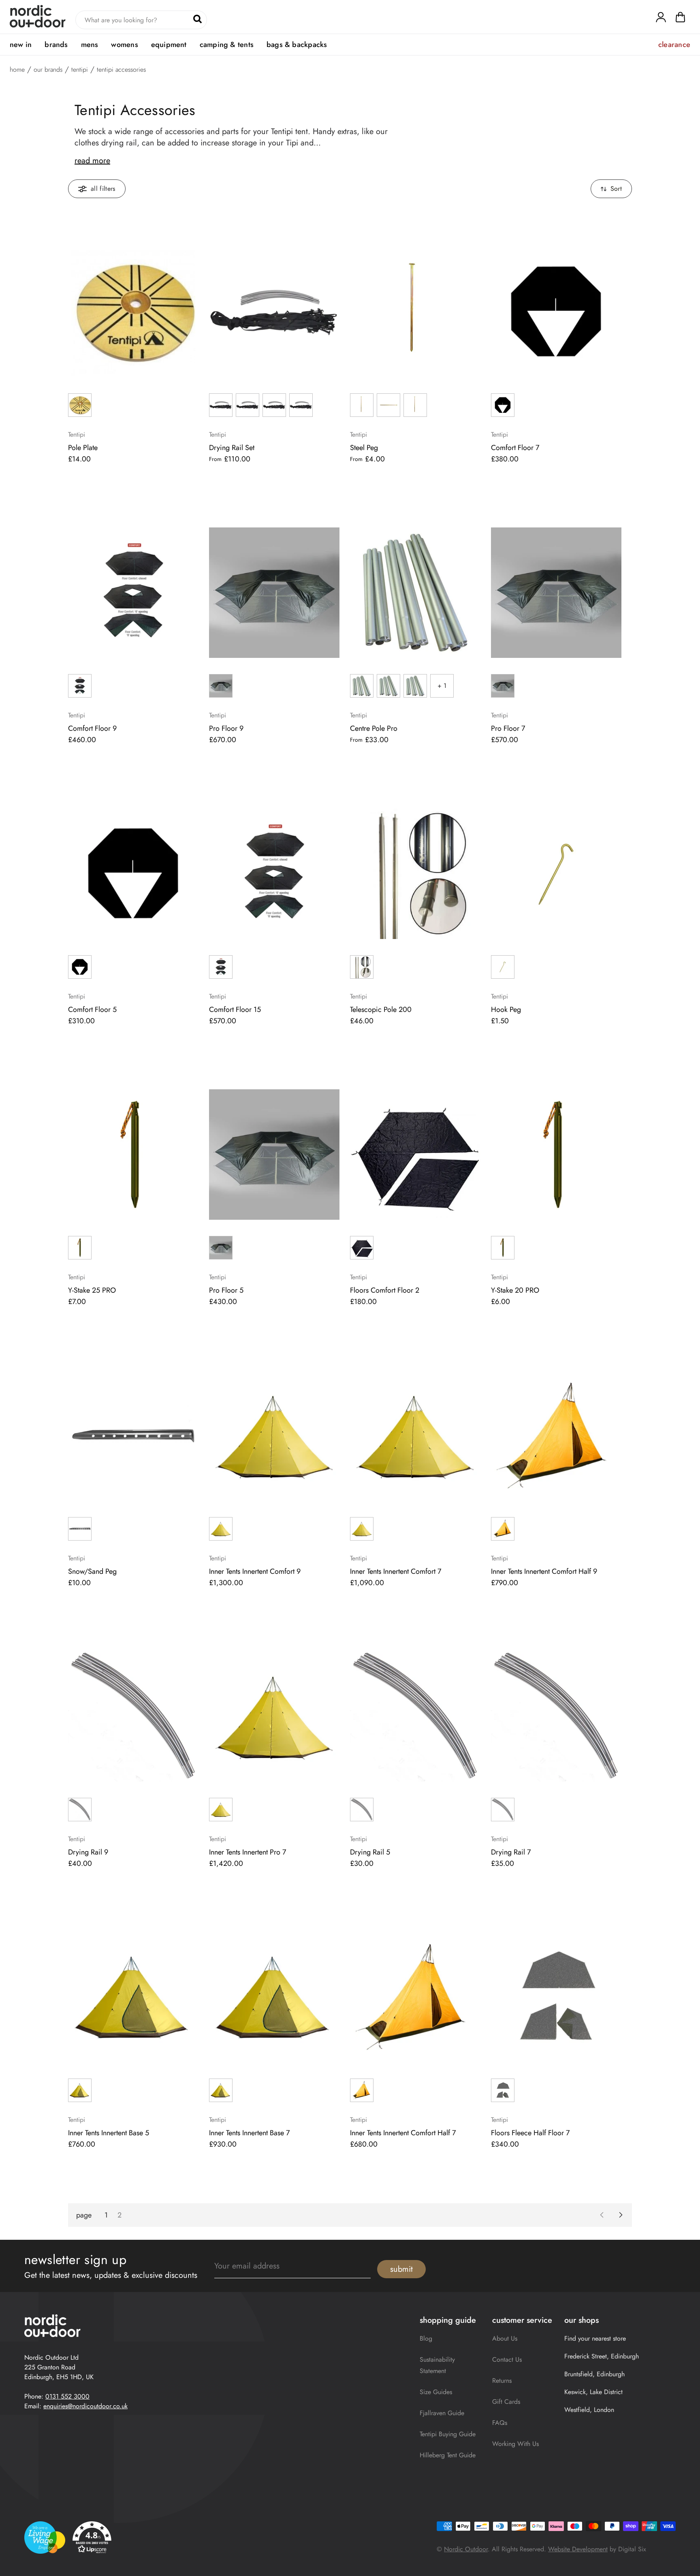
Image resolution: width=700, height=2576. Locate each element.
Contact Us (507, 2359)
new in (21, 45)
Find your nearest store (595, 2338)
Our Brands (48, 70)
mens (90, 45)
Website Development (578, 2549)
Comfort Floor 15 (235, 1009)
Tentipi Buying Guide (448, 2434)
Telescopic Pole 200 (381, 1009)
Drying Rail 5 (370, 1852)
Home (17, 70)
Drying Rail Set (232, 448)
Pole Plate (83, 448)
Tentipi (80, 70)
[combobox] (141, 20)
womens (124, 45)
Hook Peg (506, 1009)
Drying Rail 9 (88, 1852)
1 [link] (106, 2215)
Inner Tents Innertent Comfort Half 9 (544, 1571)
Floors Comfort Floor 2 (385, 1290)
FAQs (500, 2423)
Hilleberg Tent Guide (448, 2455)
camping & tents (227, 45)
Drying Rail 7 (511, 1852)
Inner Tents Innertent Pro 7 (248, 1852)
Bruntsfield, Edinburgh (594, 2374)
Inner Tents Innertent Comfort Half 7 (403, 2133)
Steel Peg (364, 448)
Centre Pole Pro (374, 728)
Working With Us (515, 2444)
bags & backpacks (297, 45)
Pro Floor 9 (226, 728)
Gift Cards (506, 2402)
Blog (426, 2338)
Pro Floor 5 (226, 1290)
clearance (674, 45)
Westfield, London (589, 2410)
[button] (680, 19)
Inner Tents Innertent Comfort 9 (255, 1571)
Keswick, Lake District (593, 2392)
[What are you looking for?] (197, 19)
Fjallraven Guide (442, 2413)
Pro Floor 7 (508, 728)
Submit (401, 2269)
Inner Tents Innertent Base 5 (109, 2133)
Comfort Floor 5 (92, 1009)
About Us (505, 2338)
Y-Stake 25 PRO (92, 1290)
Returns (502, 2381)
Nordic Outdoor (466, 2549)
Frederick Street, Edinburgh (602, 2356)
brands (56, 45)
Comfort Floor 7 (515, 448)
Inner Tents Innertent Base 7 (249, 2133)
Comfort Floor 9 (92, 728)
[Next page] (621, 2215)
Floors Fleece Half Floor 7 (530, 2133)
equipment (169, 45)
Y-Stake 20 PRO (515, 1290)
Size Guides (436, 2392)
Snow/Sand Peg (92, 1571)
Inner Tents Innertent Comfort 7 (396, 1571)
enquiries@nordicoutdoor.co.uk (85, 2406)
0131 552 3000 (67, 2396)
